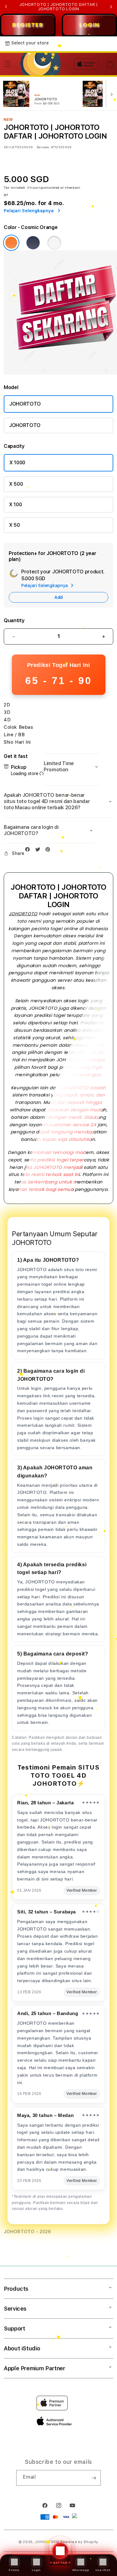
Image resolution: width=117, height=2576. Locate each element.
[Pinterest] (49, 850)
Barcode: (43, 147)
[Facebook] (29, 850)
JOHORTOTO (25, 404)
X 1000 (17, 463)
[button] (7, 64)
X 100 (15, 505)
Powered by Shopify (80, 2542)
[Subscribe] (94, 2478)
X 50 (15, 525)
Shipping (35, 187)
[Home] (41, 64)
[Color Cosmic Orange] (11, 243)
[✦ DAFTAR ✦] (58, 2573)
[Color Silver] (54, 243)
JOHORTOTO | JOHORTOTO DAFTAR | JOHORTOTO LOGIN (59, 7)
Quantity (14, 620)
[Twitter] (39, 850)
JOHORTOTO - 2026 (27, 2232)
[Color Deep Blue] (33, 243)
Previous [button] (6, 7)
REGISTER (28, 25)
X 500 (16, 484)
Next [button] (111, 7)
